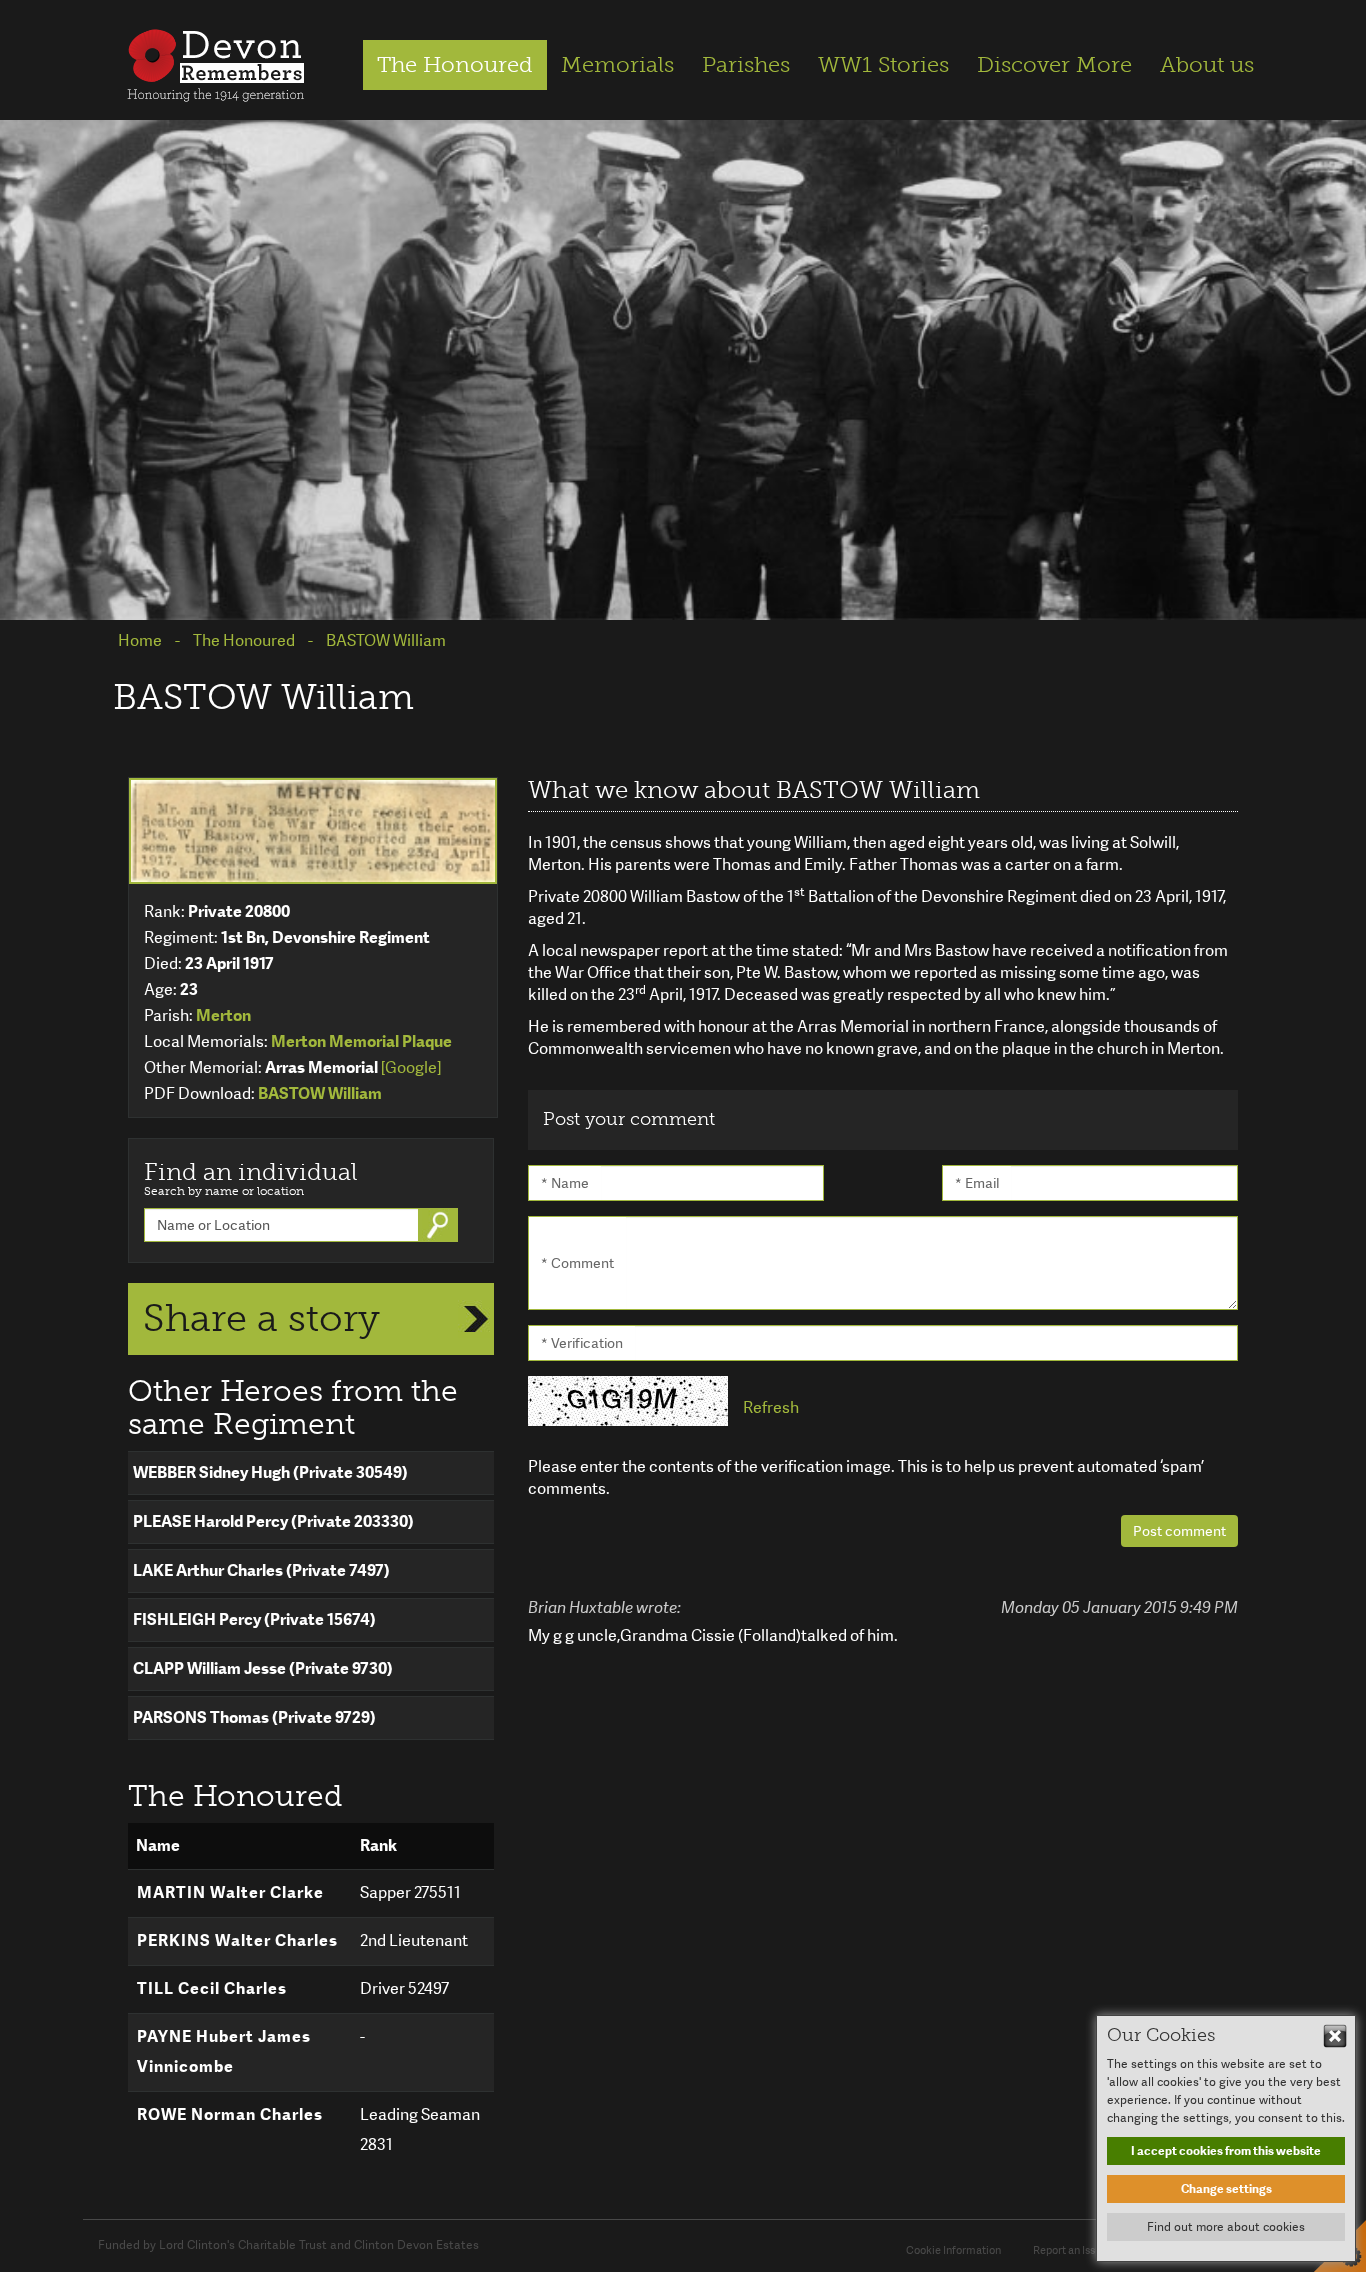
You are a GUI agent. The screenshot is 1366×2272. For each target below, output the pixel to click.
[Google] (411, 1067)
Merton (223, 1015)
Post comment (1179, 1531)
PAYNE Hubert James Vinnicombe (224, 2051)
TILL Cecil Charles (212, 1988)
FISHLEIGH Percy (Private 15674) (254, 1619)
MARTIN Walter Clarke (230, 1892)
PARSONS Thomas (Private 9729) (254, 1717)
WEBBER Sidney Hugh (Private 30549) (270, 1472)
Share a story (261, 1318)
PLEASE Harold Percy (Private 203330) (273, 1521)
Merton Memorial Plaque (361, 1041)
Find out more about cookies (1226, 2227)
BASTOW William (320, 1093)
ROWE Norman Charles (230, 2114)
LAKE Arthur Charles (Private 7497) (261, 1570)
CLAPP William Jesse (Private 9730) (263, 1668)
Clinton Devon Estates (416, 2245)
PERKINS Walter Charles (237, 1940)
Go (440, 1225)
